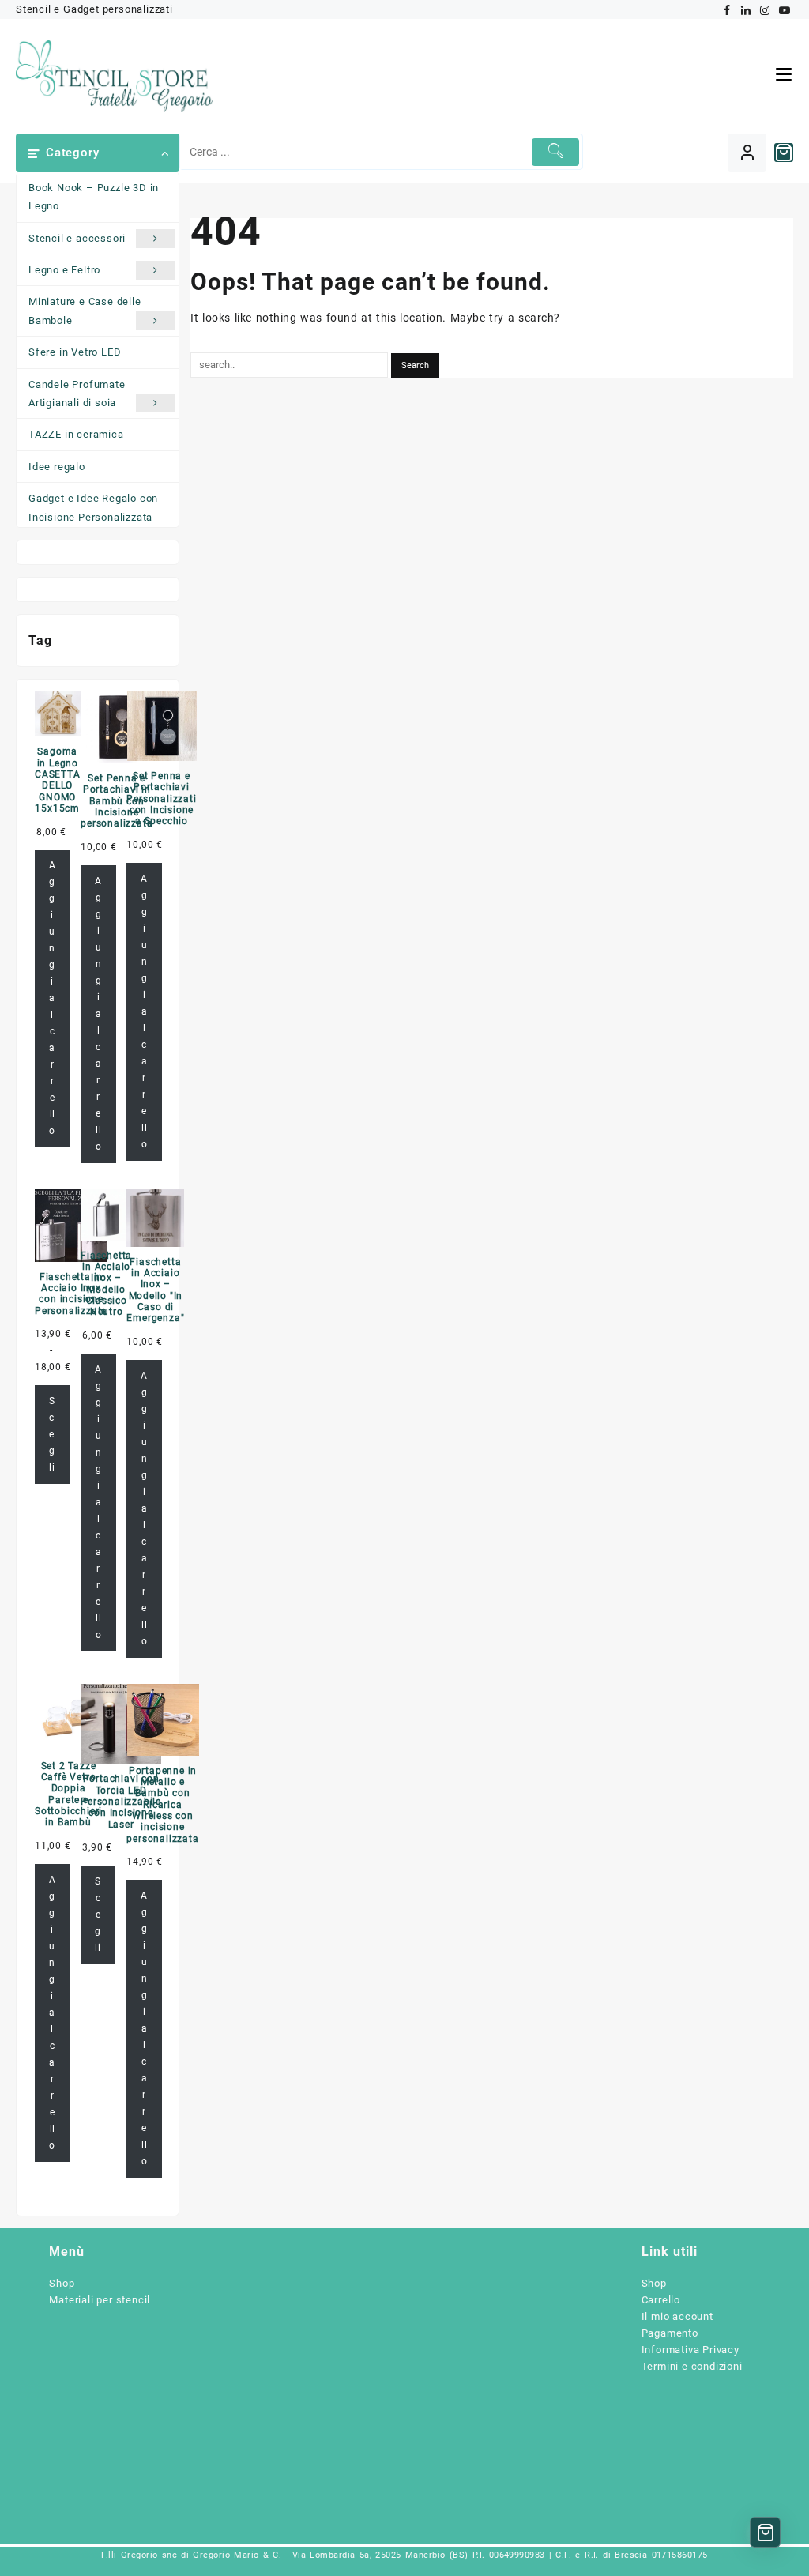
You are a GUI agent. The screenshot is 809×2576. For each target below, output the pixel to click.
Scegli (52, 1434)
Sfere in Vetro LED (75, 352)
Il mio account (677, 2316)
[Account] (747, 153)
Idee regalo (57, 467)
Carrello (661, 2300)
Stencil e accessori (77, 238)
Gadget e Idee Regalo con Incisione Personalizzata (93, 507)
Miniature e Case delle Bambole (85, 311)
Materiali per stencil (100, 2300)
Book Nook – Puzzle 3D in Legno (94, 197)
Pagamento (670, 2333)
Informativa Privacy (690, 2350)
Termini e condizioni (692, 2366)
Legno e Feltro (64, 270)
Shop (62, 2283)
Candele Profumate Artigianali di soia (77, 394)
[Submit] (555, 152)
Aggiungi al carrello (53, 998)
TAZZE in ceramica (76, 434)
